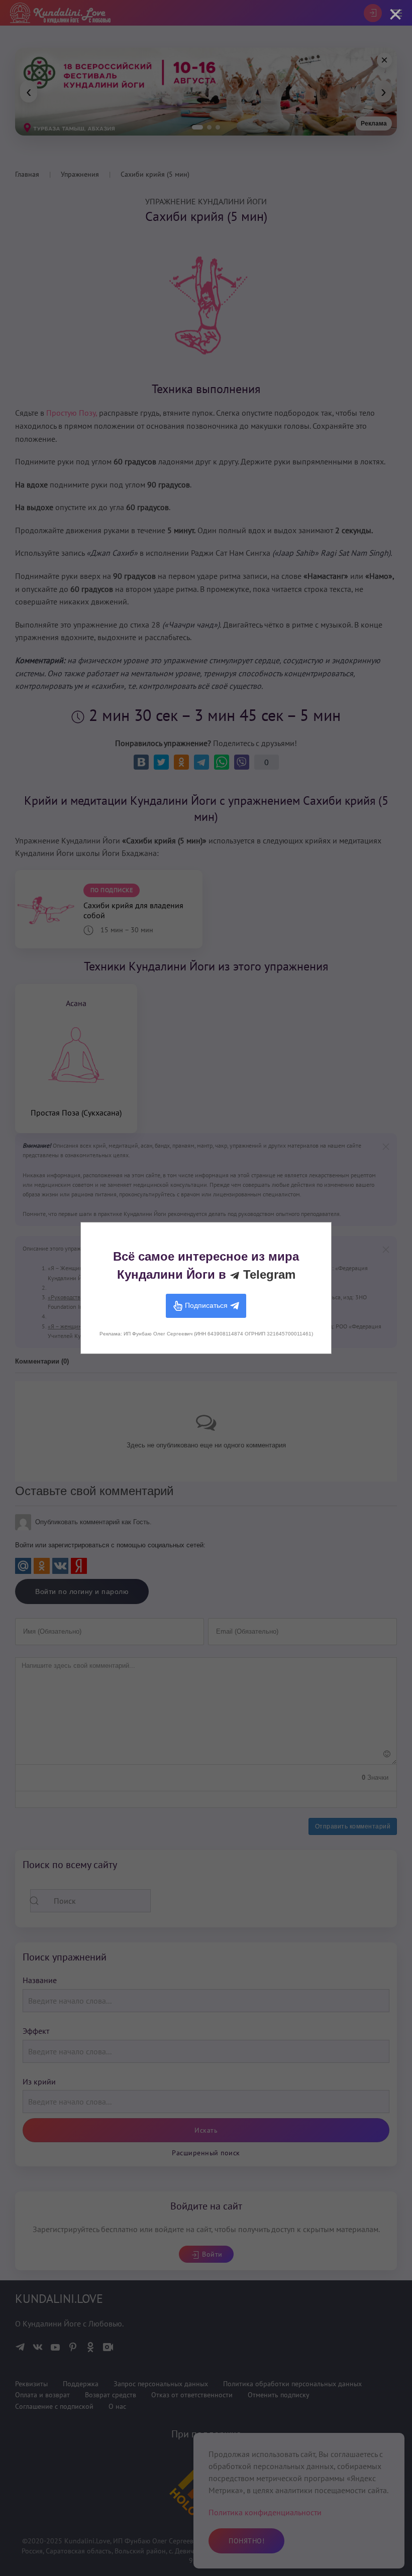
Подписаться (206, 1305)
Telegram (268, 1274)
